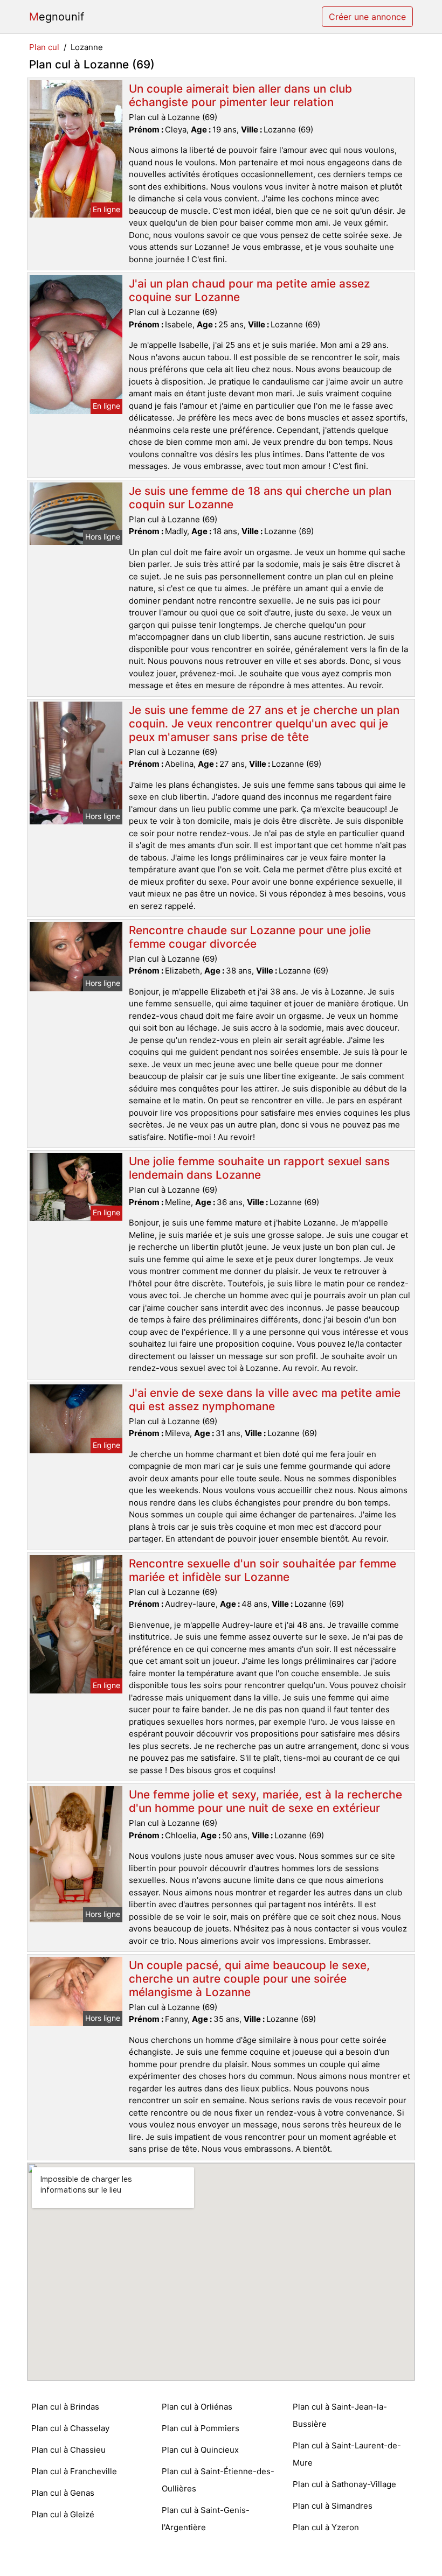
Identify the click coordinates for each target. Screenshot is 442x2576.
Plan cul (44, 47)
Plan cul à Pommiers (201, 2428)
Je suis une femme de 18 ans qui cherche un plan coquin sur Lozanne (260, 498)
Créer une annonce (367, 17)
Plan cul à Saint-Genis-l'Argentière (206, 2519)
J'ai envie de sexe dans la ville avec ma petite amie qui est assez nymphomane (265, 1399)
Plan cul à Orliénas (197, 2407)
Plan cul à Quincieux (200, 2450)
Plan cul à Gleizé (63, 2514)
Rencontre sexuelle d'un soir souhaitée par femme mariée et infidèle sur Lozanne (263, 1570)
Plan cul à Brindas (65, 2407)
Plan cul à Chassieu (68, 2450)
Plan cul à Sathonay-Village (344, 2484)
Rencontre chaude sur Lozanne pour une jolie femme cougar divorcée (250, 937)
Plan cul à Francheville (74, 2471)
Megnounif (57, 17)
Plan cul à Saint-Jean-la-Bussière (340, 2415)
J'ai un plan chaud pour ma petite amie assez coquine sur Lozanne (249, 290)
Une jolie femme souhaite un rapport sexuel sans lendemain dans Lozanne (259, 1168)
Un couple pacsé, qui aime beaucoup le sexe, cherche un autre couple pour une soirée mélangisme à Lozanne (249, 1979)
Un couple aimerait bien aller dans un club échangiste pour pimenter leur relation (240, 95)
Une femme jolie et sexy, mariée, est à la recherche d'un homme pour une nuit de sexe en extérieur (265, 1801)
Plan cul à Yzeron (326, 2527)
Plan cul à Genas (63, 2493)
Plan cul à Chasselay (70, 2428)
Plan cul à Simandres (333, 2506)
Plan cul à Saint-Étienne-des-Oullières (218, 2480)
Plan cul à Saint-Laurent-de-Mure (347, 2454)
